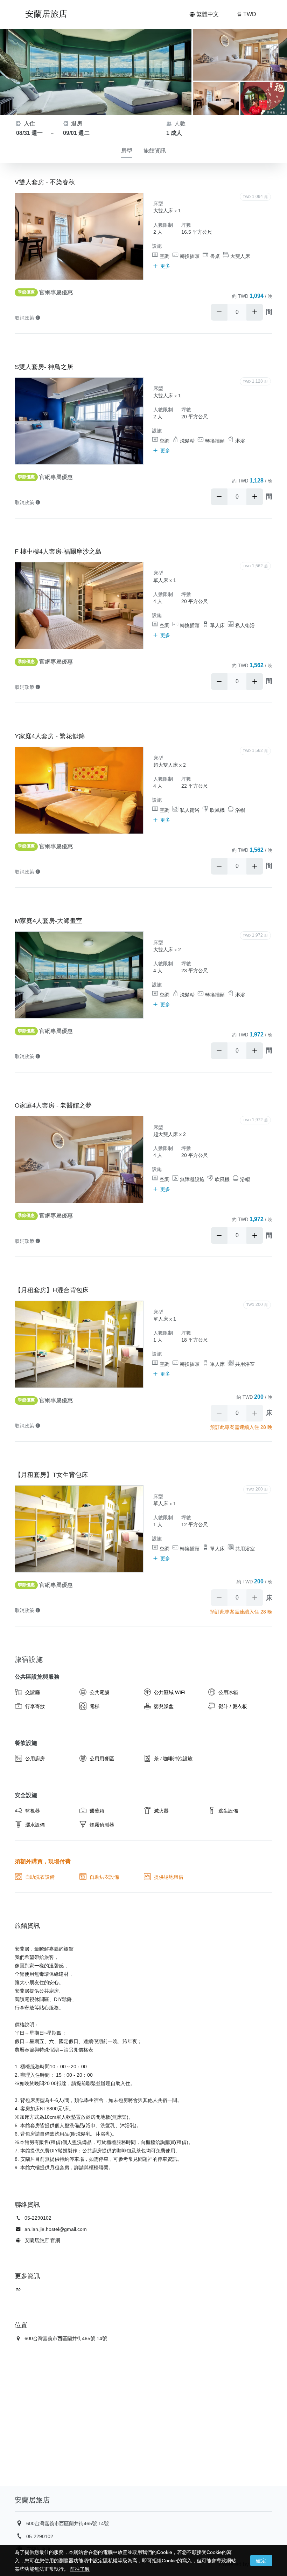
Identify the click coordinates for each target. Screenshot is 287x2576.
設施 (157, 246)
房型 (127, 150)
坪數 (186, 225)
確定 (261, 2561)
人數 (179, 124)
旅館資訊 (155, 150)
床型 (158, 204)
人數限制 (163, 225)
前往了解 (80, 2569)
